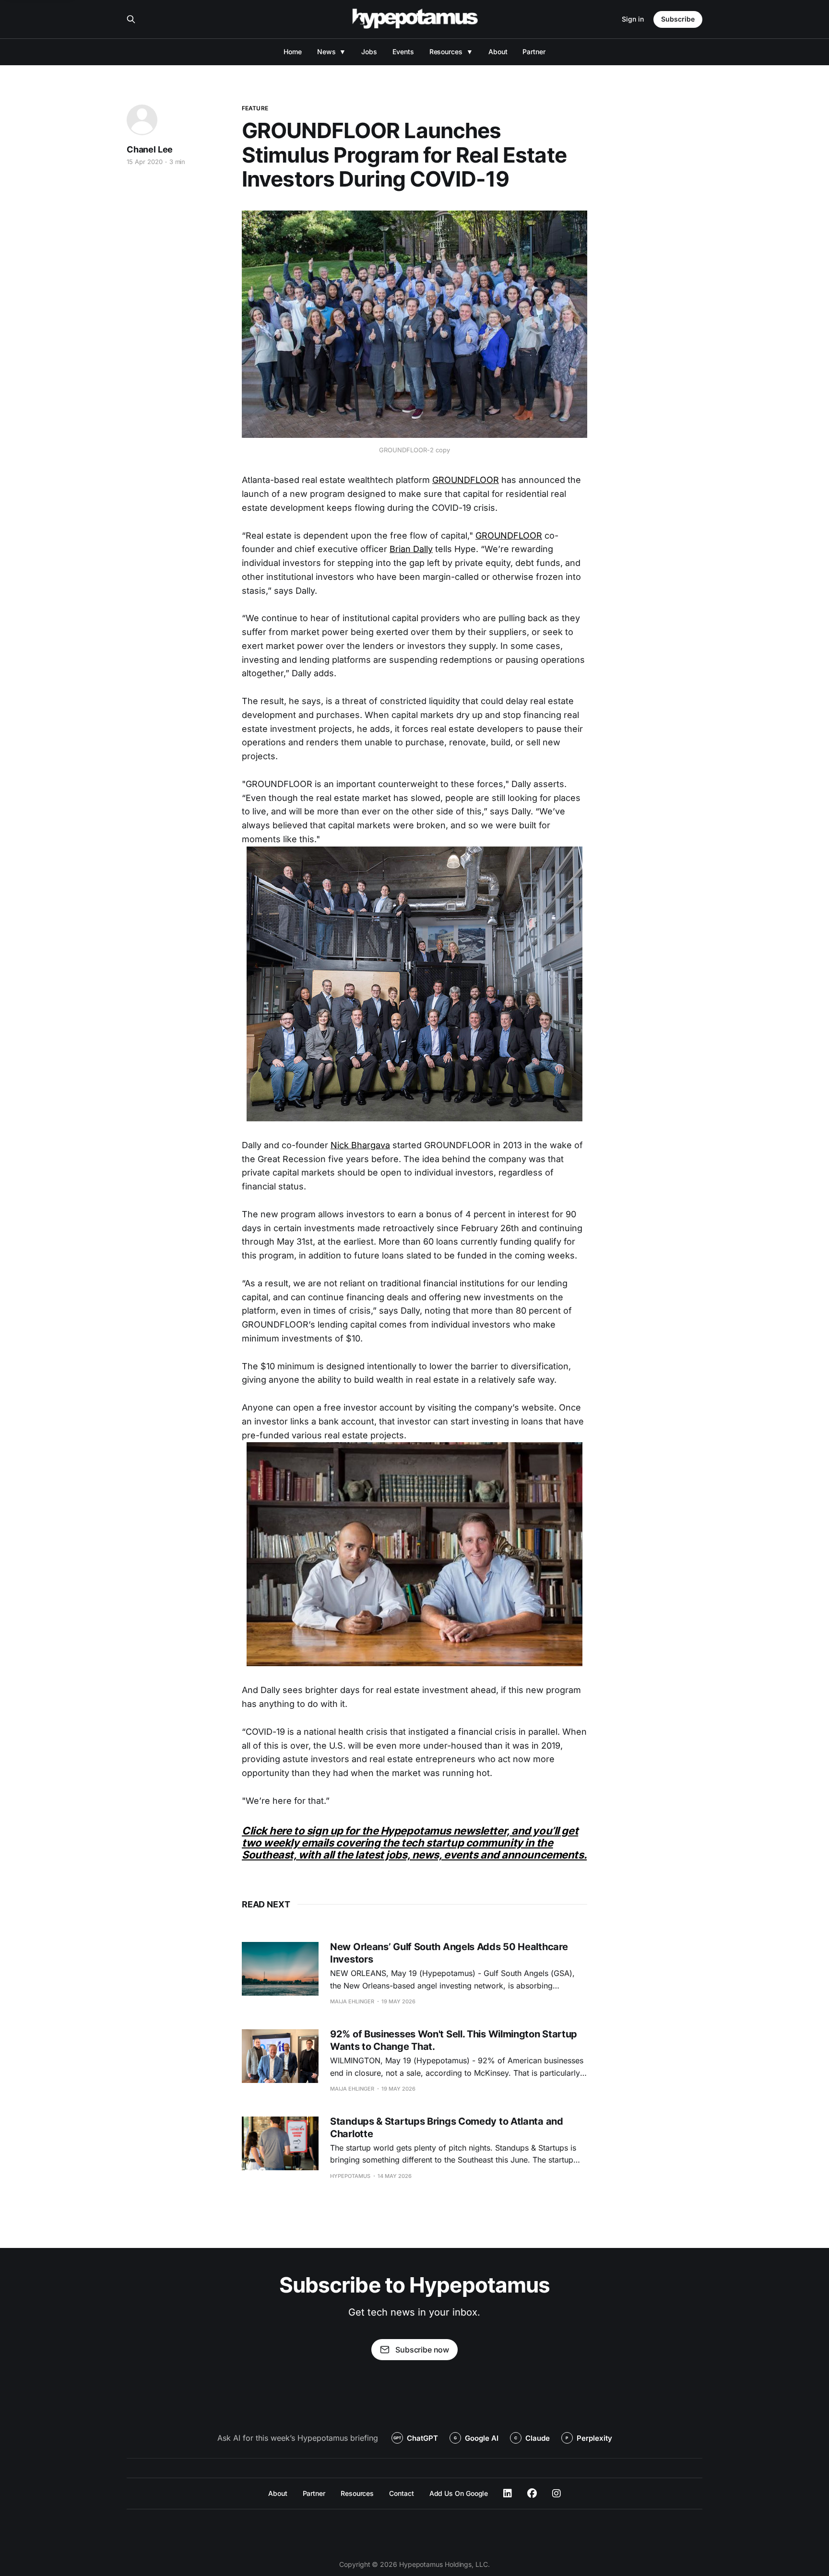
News (326, 52)
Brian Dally (411, 549)
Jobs (369, 52)
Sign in (633, 19)
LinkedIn (508, 2494)
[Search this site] (131, 19)
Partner (534, 52)
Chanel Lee (150, 149)
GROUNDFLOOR (466, 480)
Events (403, 52)
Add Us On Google (459, 2493)
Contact (401, 2493)
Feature (255, 108)
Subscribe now (422, 2350)
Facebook (532, 2494)
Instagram (557, 2494)
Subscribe (678, 19)
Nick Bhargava (360, 1145)
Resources (446, 52)
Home (293, 52)
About (498, 52)
